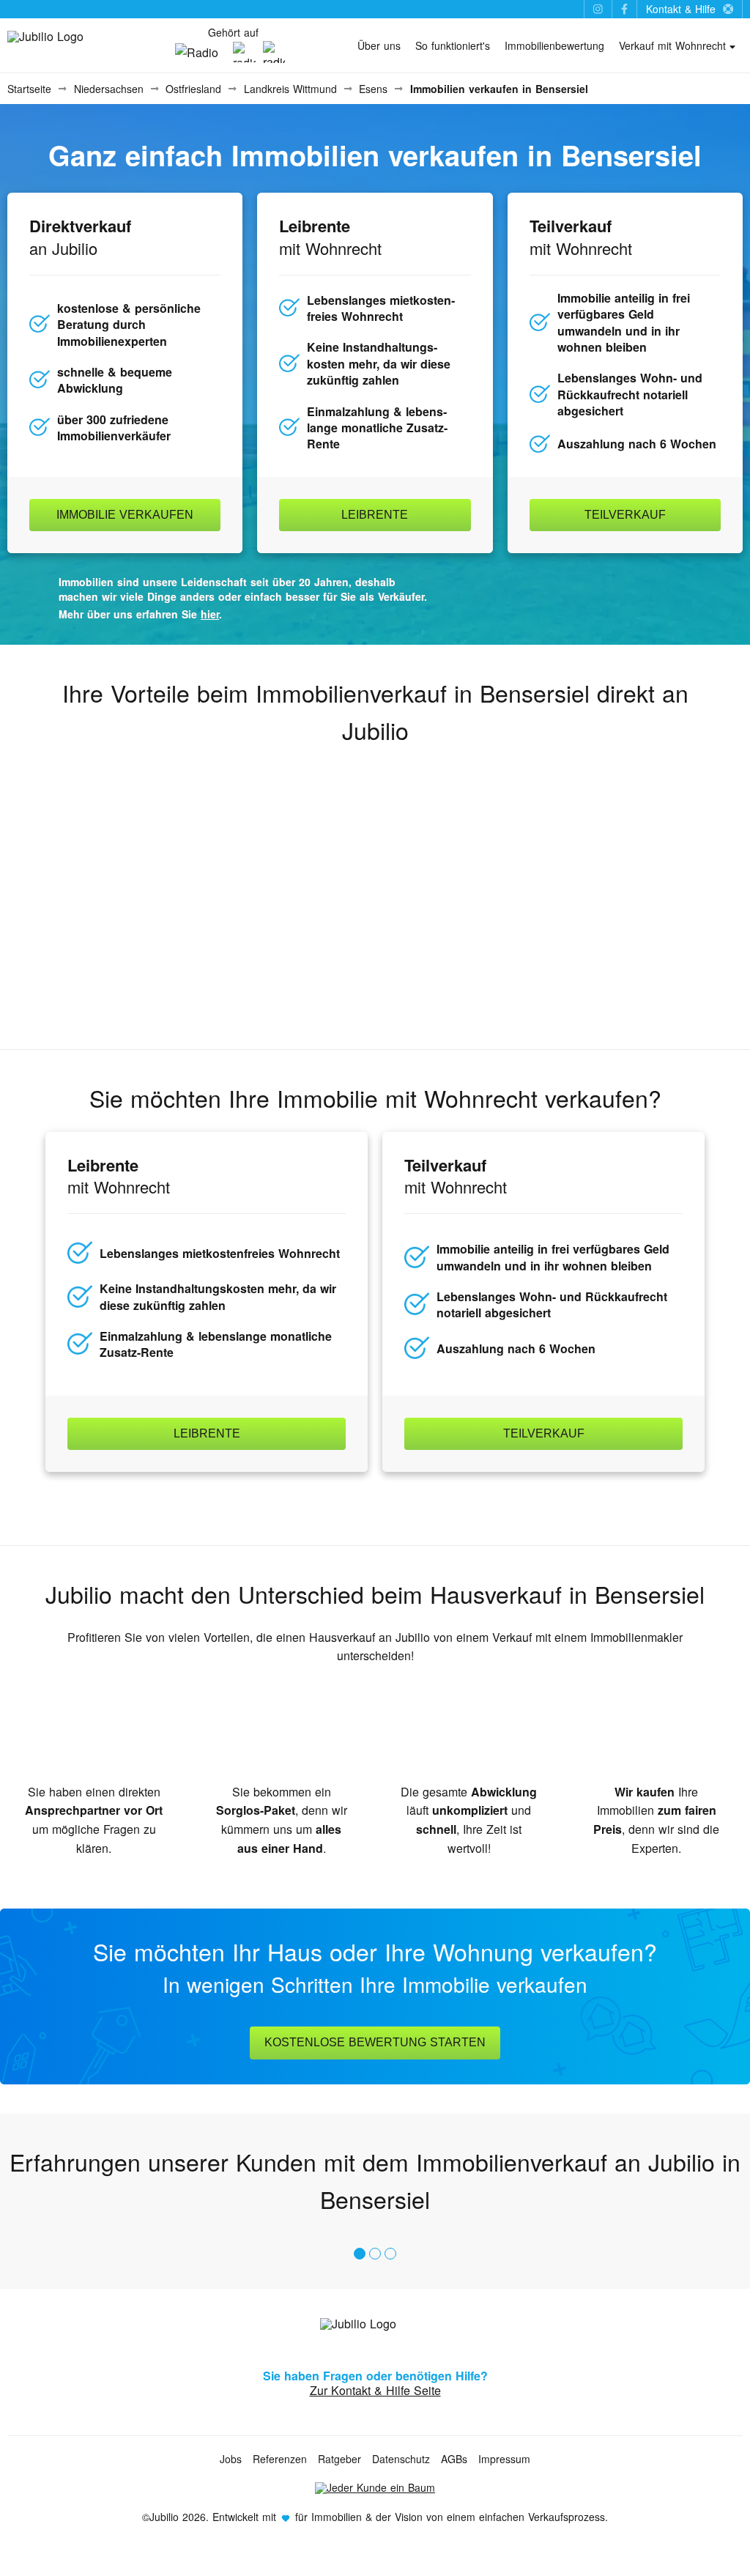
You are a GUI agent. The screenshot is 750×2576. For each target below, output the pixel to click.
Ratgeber (339, 2459)
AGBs (454, 2459)
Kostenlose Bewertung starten (375, 2042)
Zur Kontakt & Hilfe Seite (375, 2390)
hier (210, 614)
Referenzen (280, 2459)
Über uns (379, 45)
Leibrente (375, 515)
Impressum (504, 2459)
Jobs (231, 2459)
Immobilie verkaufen (125, 515)
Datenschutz (401, 2459)
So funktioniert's (453, 45)
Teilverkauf (625, 515)
